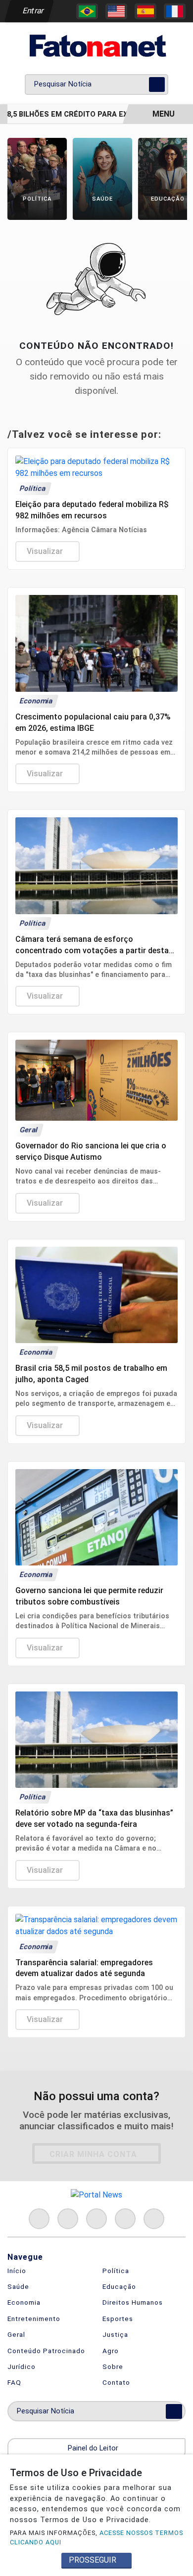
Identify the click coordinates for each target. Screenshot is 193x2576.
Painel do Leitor (94, 2448)
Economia (24, 2302)
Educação (119, 2286)
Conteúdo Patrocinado (46, 2351)
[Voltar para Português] (87, 11)
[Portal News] (96, 46)
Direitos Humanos (133, 2302)
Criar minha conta (93, 2154)
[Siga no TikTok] (154, 2219)
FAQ (14, 2382)
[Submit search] (157, 84)
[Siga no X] (96, 2219)
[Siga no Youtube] (125, 2219)
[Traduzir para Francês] (175, 11)
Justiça (115, 2334)
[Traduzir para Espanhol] (145, 11)
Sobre (113, 2366)
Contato (116, 2382)
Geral (16, 2334)
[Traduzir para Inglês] (116, 11)
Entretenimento (34, 2319)
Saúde (18, 2286)
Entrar (32, 11)
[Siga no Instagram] (68, 2219)
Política (116, 2271)
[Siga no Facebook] (39, 2219)
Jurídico (22, 2366)
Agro (111, 2351)
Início (17, 2271)
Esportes (118, 2319)
